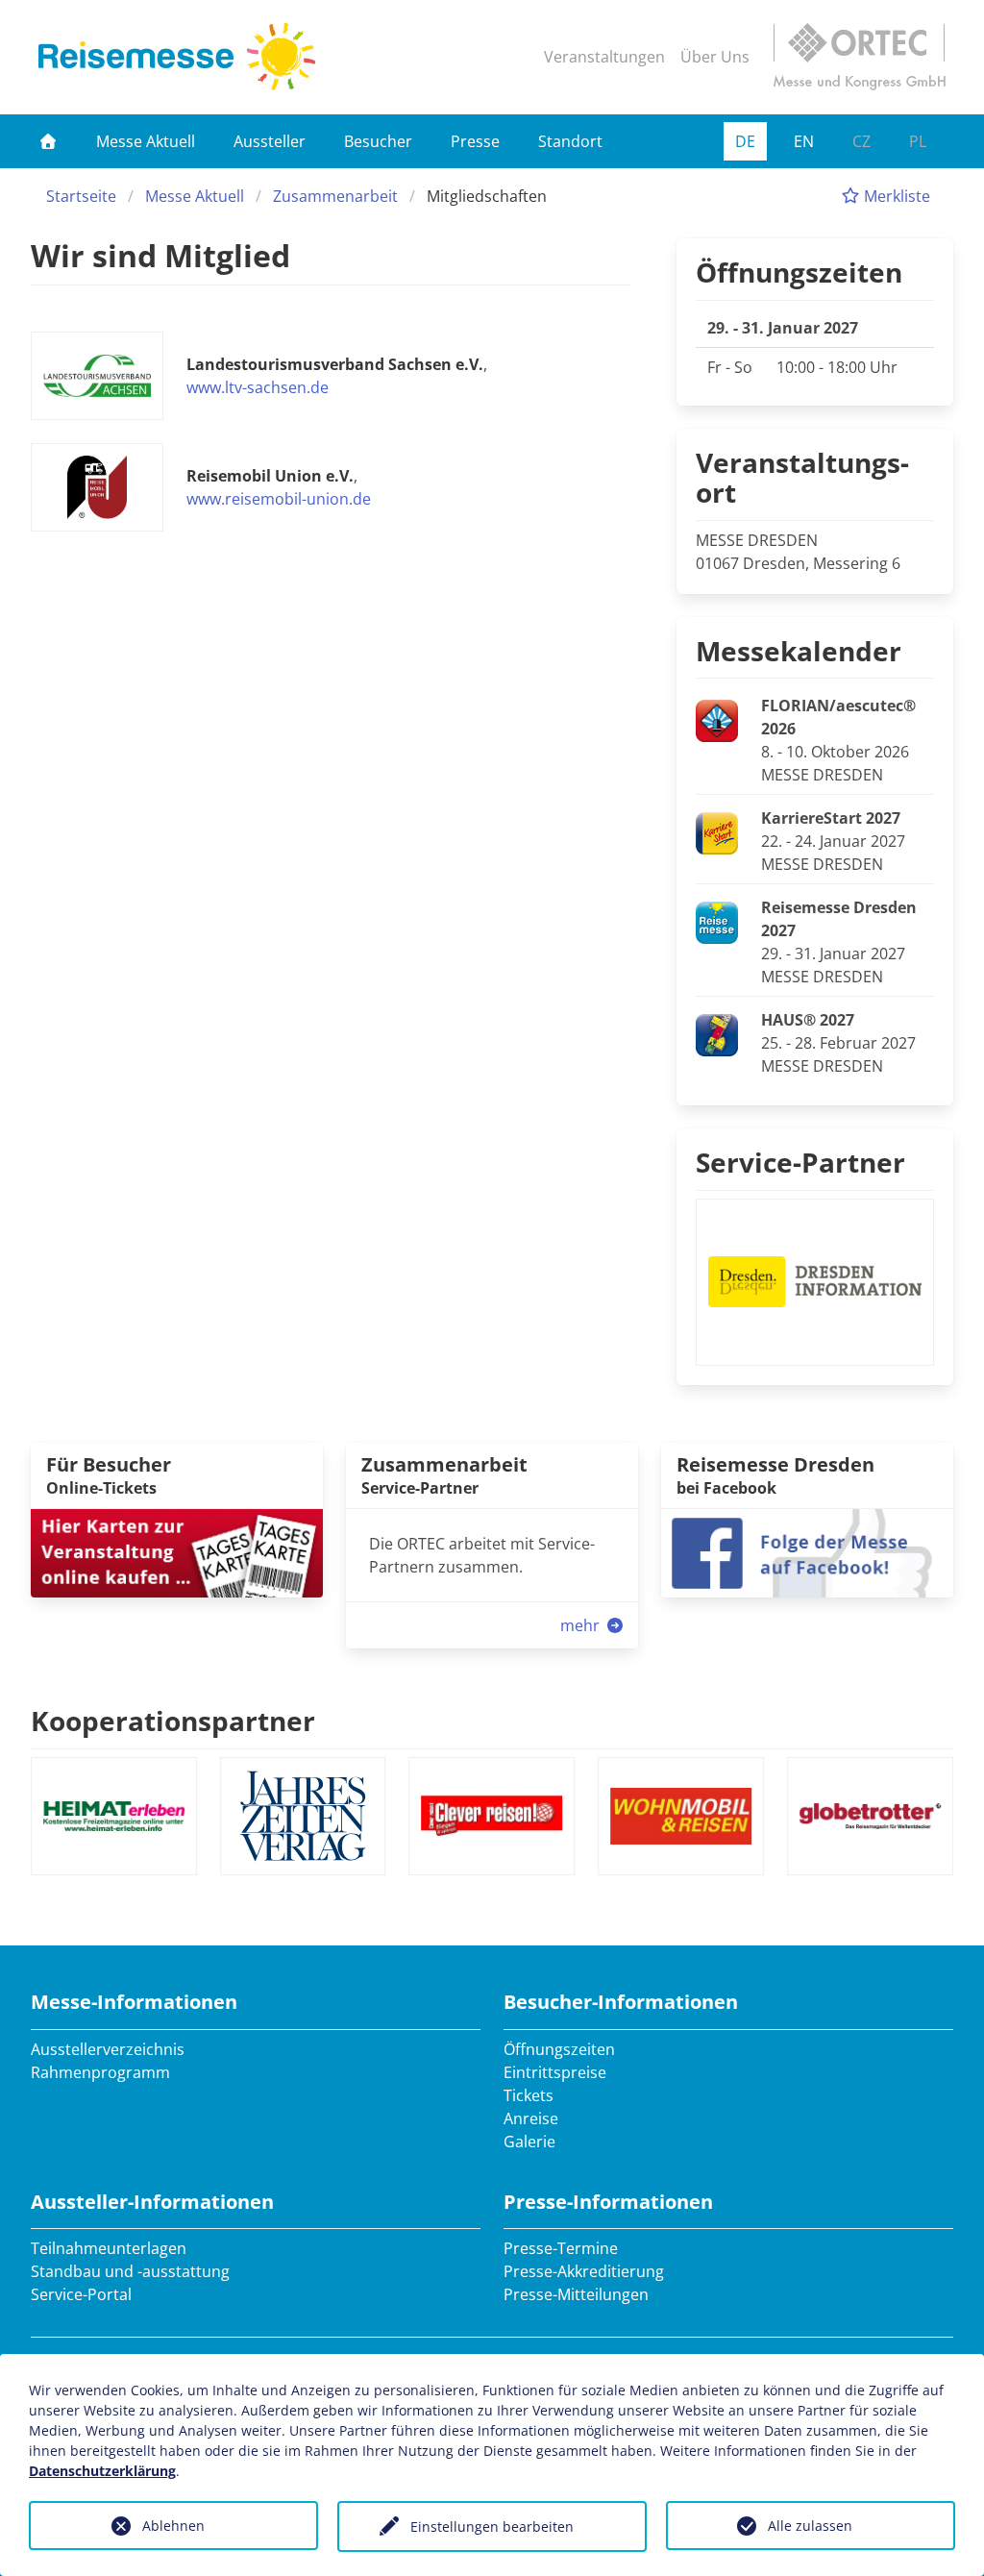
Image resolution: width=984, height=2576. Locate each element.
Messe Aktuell (146, 141)
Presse (475, 141)
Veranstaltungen (604, 57)
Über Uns (715, 57)
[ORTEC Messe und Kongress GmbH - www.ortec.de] (859, 57)
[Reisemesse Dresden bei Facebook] (807, 1551)
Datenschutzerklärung (102, 2471)
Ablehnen (173, 2526)
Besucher (378, 141)
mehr (582, 1625)
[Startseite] (48, 141)
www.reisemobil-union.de (279, 499)
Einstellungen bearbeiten (492, 2526)
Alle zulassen (810, 2526)
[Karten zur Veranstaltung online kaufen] (177, 1551)
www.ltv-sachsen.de (258, 387)
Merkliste (895, 196)
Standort (570, 141)
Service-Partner (800, 1162)
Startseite (81, 196)
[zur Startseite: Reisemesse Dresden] (177, 57)
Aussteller (270, 141)
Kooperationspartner (173, 1721)
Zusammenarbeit (335, 196)
